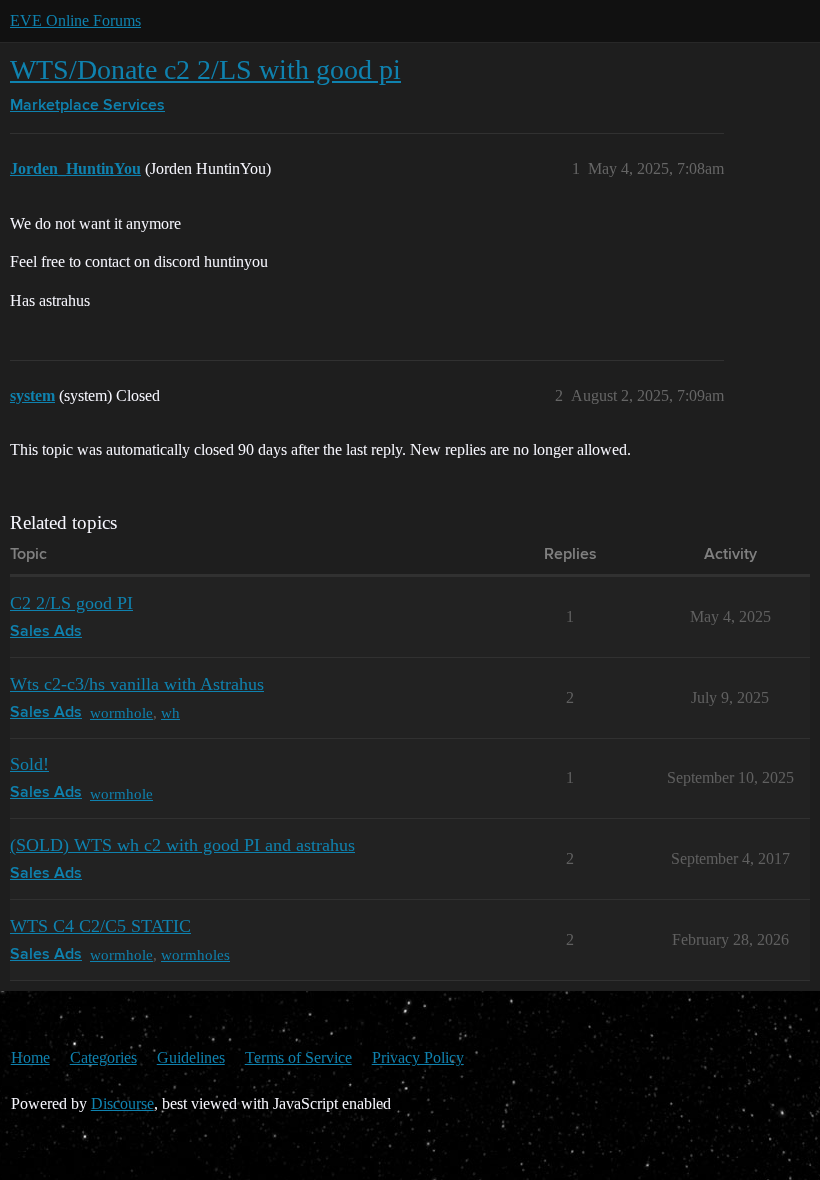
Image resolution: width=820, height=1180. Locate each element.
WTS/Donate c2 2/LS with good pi (205, 69)
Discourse (122, 1103)
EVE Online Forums (75, 20)
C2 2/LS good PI (71, 603)
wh (170, 712)
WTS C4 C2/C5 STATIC (100, 926)
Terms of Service (298, 1057)
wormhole (121, 712)
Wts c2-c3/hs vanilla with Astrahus (137, 684)
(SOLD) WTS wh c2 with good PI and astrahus (182, 845)
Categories (103, 1057)
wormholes (195, 954)
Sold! (29, 764)
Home (30, 1057)
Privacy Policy (418, 1057)
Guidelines (191, 1057)
